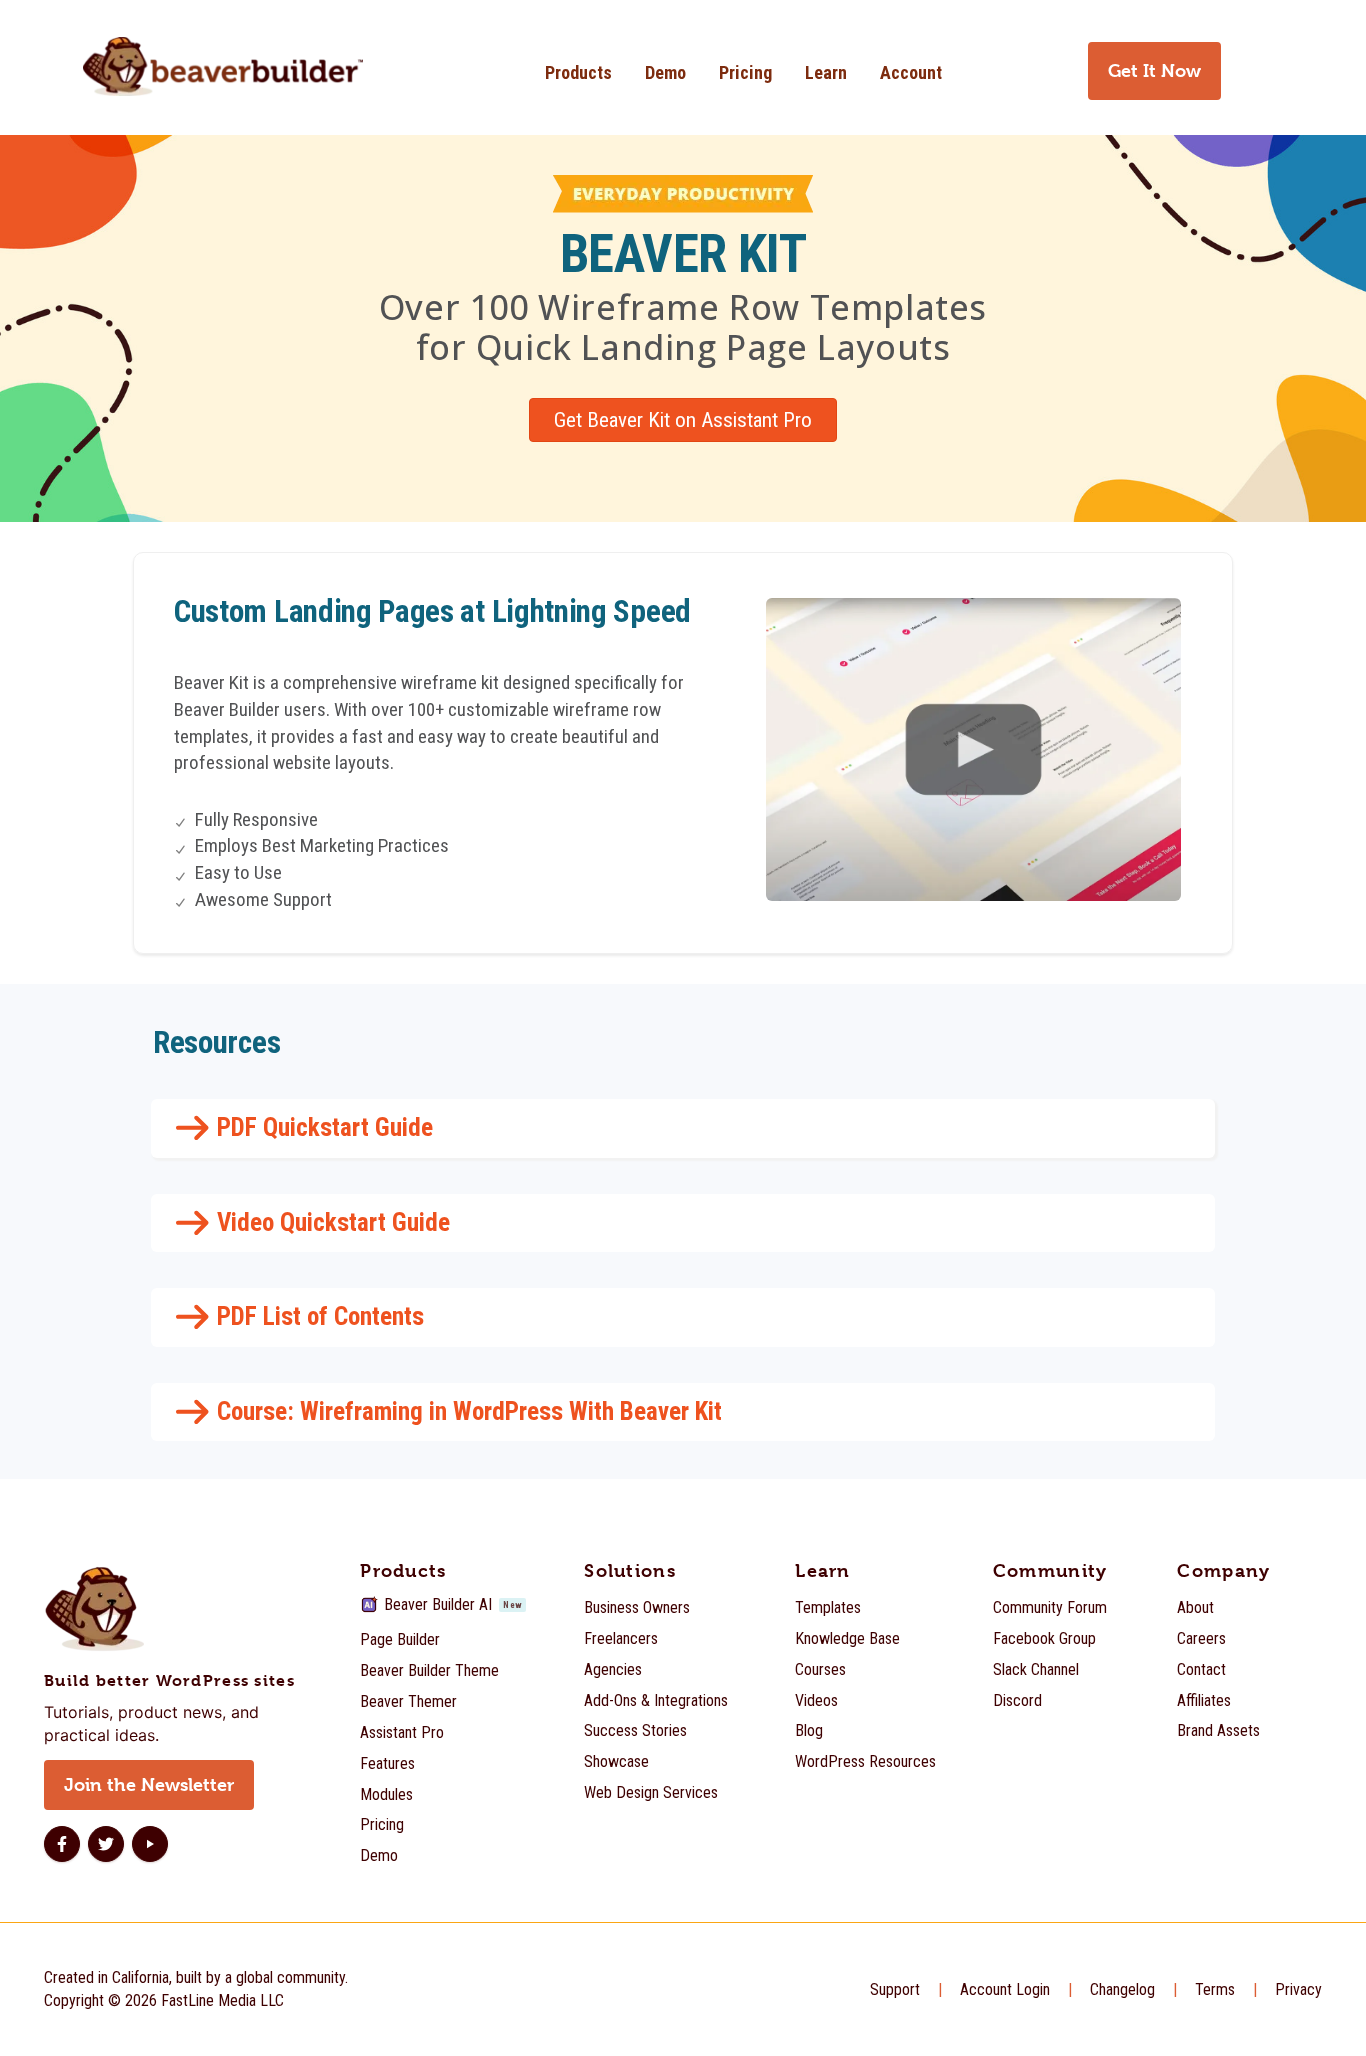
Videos (816, 1700)
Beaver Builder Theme (429, 1670)
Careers (1201, 1638)
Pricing (745, 72)
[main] (683, 832)
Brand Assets (1218, 1730)
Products (578, 72)
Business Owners (637, 1607)
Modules (386, 1794)
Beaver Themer (408, 1701)
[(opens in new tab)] (973, 748)
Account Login (1005, 1989)
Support (895, 1989)
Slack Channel (1036, 1669)
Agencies (613, 1669)
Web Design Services (651, 1792)
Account (911, 72)
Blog (809, 1730)
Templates (828, 1607)
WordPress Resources (865, 1761)
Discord (1017, 1700)
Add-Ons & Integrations (656, 1700)
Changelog (1122, 1989)
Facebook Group (1044, 1638)
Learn (826, 72)
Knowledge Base (847, 1638)
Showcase (616, 1761)
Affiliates (1204, 1700)
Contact (1201, 1669)
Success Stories (635, 1730)
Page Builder (400, 1639)
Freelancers (621, 1638)
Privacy (1298, 1989)
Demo (665, 72)
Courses (820, 1669)
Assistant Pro (402, 1732)
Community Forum (1050, 1607)
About (1195, 1607)
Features (387, 1763)
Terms (1215, 1989)
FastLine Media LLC (222, 2000)
